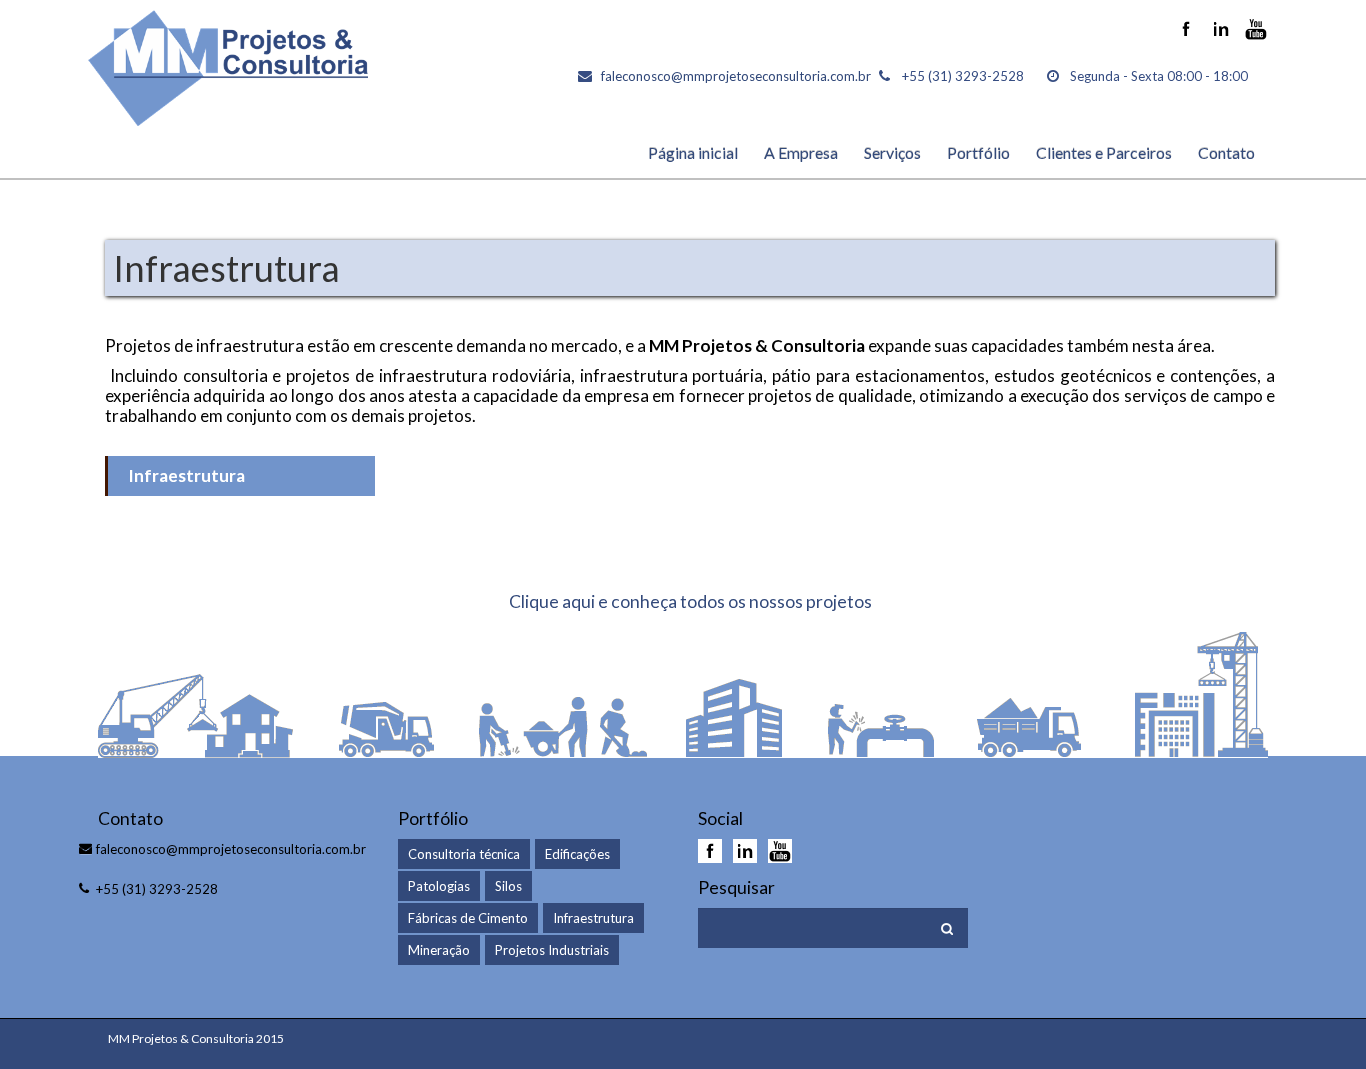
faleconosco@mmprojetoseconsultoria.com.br (736, 76)
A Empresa (801, 152)
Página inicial (693, 152)
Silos (508, 886)
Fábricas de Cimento (468, 918)
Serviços (892, 152)
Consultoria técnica (464, 854)
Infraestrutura (186, 475)
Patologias (439, 886)
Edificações (577, 854)
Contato (1226, 152)
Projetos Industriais (552, 950)
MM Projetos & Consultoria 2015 (196, 1038)
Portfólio (978, 152)
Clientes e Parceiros (1104, 152)
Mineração (439, 950)
